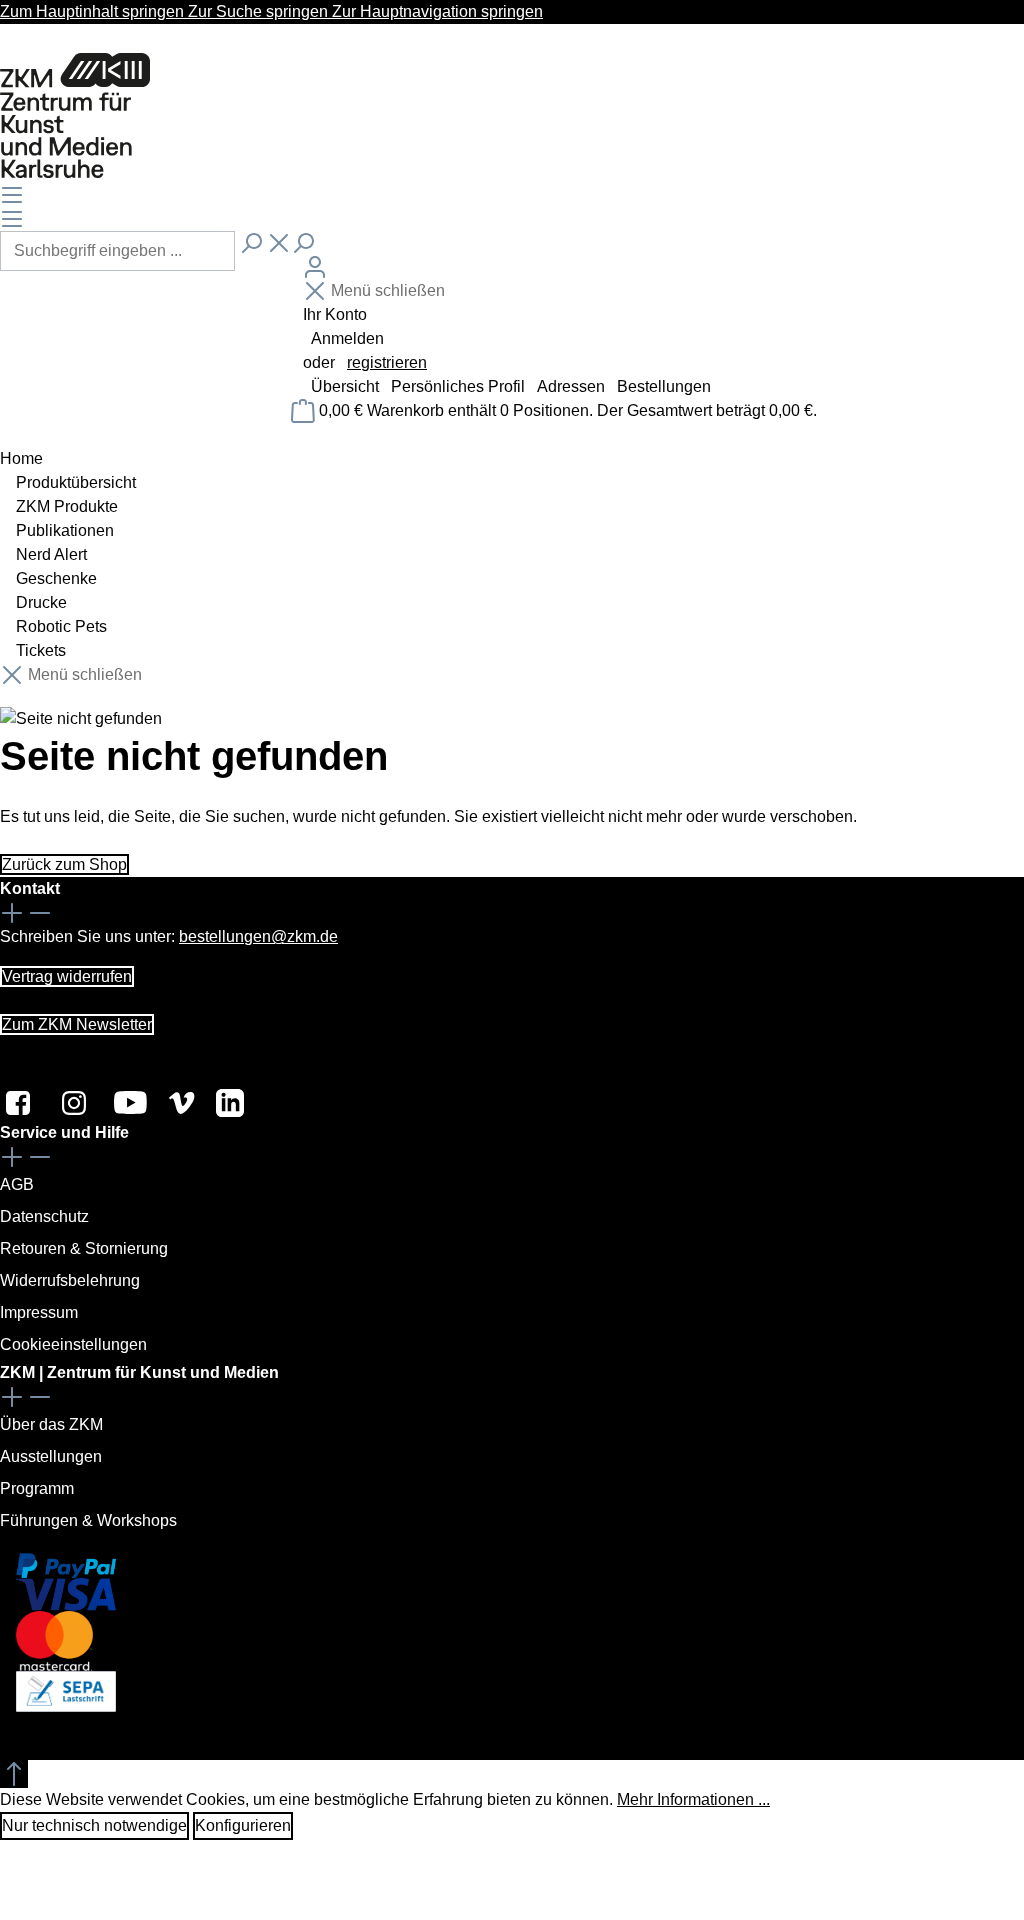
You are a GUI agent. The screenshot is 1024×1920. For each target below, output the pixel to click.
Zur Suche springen (260, 11)
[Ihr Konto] (315, 267)
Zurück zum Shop (64, 864)
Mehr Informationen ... (693, 1799)
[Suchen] (251, 243)
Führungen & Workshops (88, 1520)
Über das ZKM (51, 1424)
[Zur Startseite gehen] (75, 116)
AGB (17, 1184)
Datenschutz (44, 1216)
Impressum (39, 1312)
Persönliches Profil (460, 386)
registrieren (387, 362)
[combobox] (117, 251)
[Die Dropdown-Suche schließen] (279, 243)
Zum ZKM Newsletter (77, 1024)
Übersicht (347, 386)
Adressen (573, 386)
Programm (37, 1488)
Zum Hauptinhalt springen (94, 11)
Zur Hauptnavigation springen (437, 11)
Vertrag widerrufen (67, 976)
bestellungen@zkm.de (258, 936)
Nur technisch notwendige (94, 1825)
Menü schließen (388, 290)
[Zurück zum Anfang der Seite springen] (14, 1774)
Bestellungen (664, 386)
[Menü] (12, 195)
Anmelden (347, 338)
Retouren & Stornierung (84, 1248)
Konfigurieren (243, 1825)
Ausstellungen (51, 1456)
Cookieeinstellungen (73, 1344)
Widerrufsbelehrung (70, 1280)
